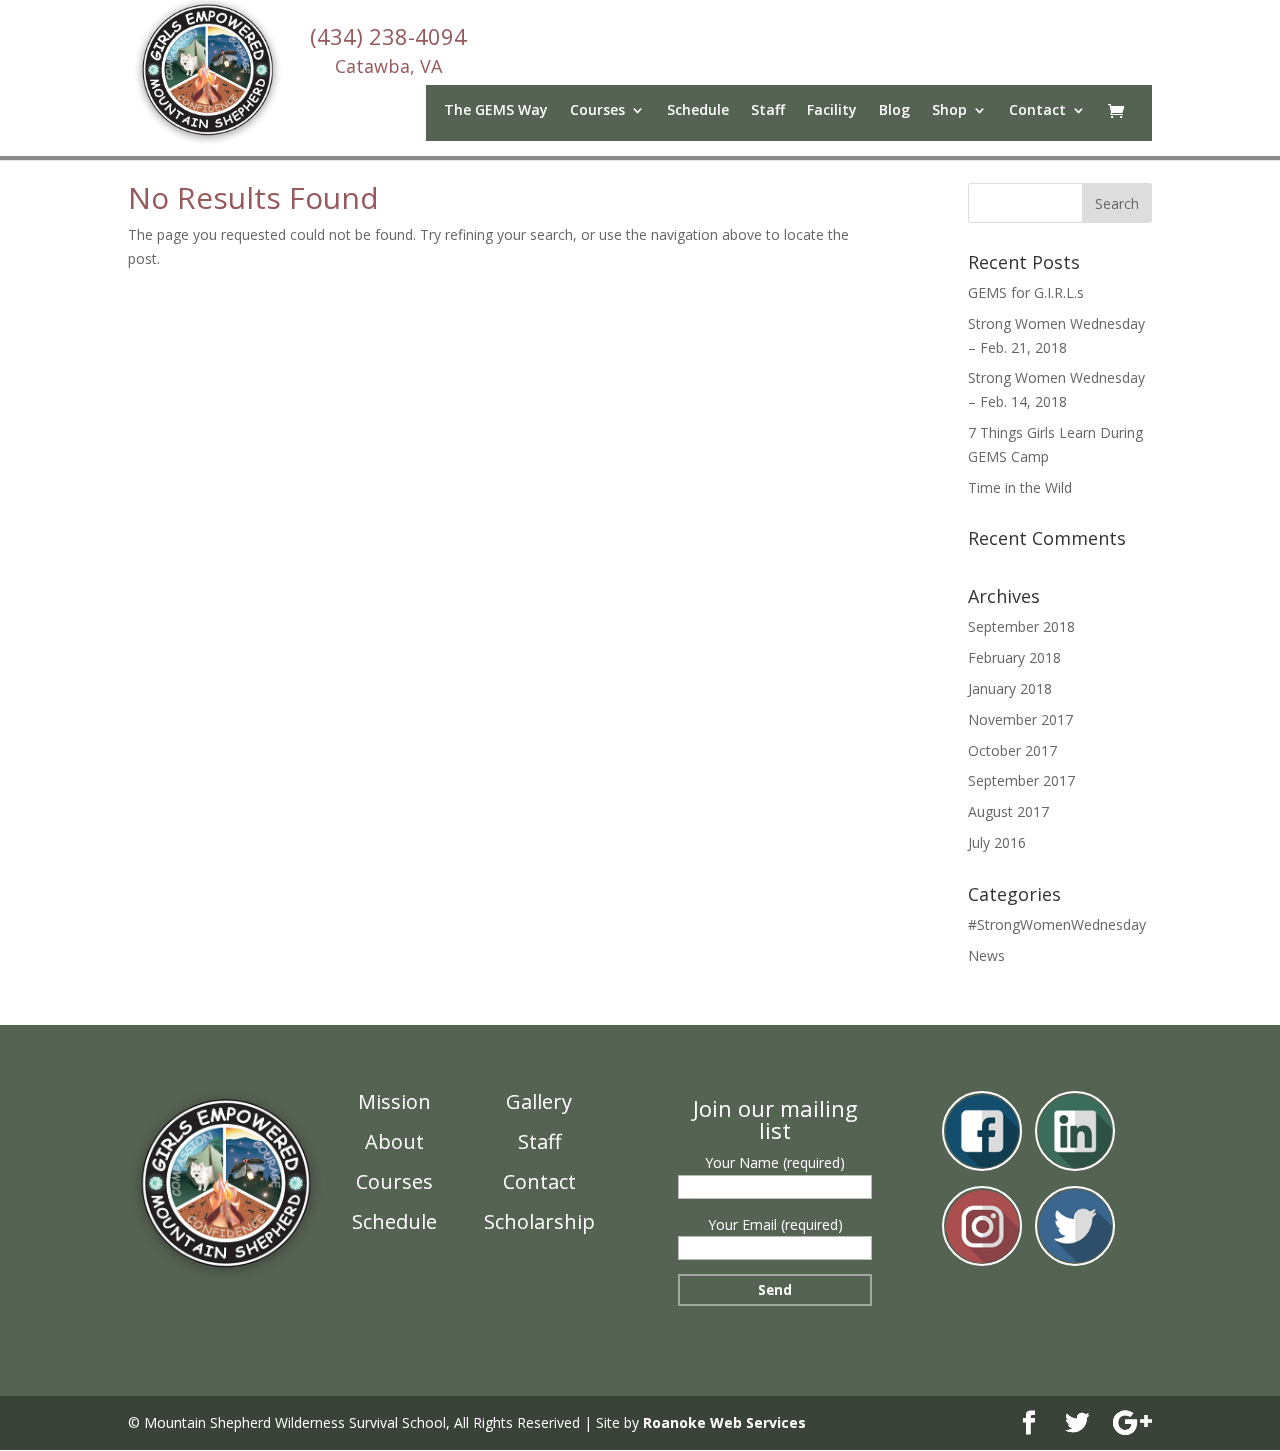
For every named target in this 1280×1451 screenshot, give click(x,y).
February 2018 (1014, 657)
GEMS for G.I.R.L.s (1026, 292)
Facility (832, 111)
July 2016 (997, 842)
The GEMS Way (496, 111)
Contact (1037, 111)
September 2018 (1021, 626)
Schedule (698, 111)
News (986, 955)
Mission (394, 1101)
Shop (949, 111)
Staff (768, 111)
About (394, 1141)
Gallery (539, 1101)
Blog (894, 111)
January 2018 (1010, 688)
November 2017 (1020, 719)
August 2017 (1008, 811)
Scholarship (539, 1221)
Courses (394, 1181)
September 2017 (1021, 780)
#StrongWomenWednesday (1057, 924)
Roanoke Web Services (724, 1422)
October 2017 (1012, 750)
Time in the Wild (1020, 487)
